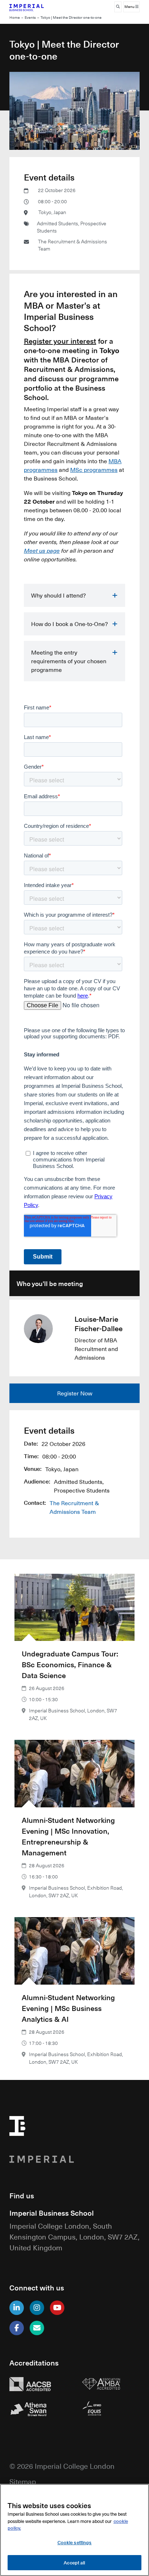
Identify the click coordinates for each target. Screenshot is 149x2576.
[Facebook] (17, 2328)
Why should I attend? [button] (58, 595)
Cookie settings (75, 2542)
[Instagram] (37, 2308)
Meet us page (42, 550)
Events (30, 18)
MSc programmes (94, 470)
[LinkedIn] (17, 2308)
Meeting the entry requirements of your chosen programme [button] (69, 661)
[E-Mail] (37, 2328)
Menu (130, 7)
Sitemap (23, 2481)
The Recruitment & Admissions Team (73, 245)
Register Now (75, 1393)
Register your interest (60, 341)
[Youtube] (57, 2308)
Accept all (74, 2562)
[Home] (38, 7)
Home (15, 18)
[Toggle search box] (118, 7)
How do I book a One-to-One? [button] (69, 624)
